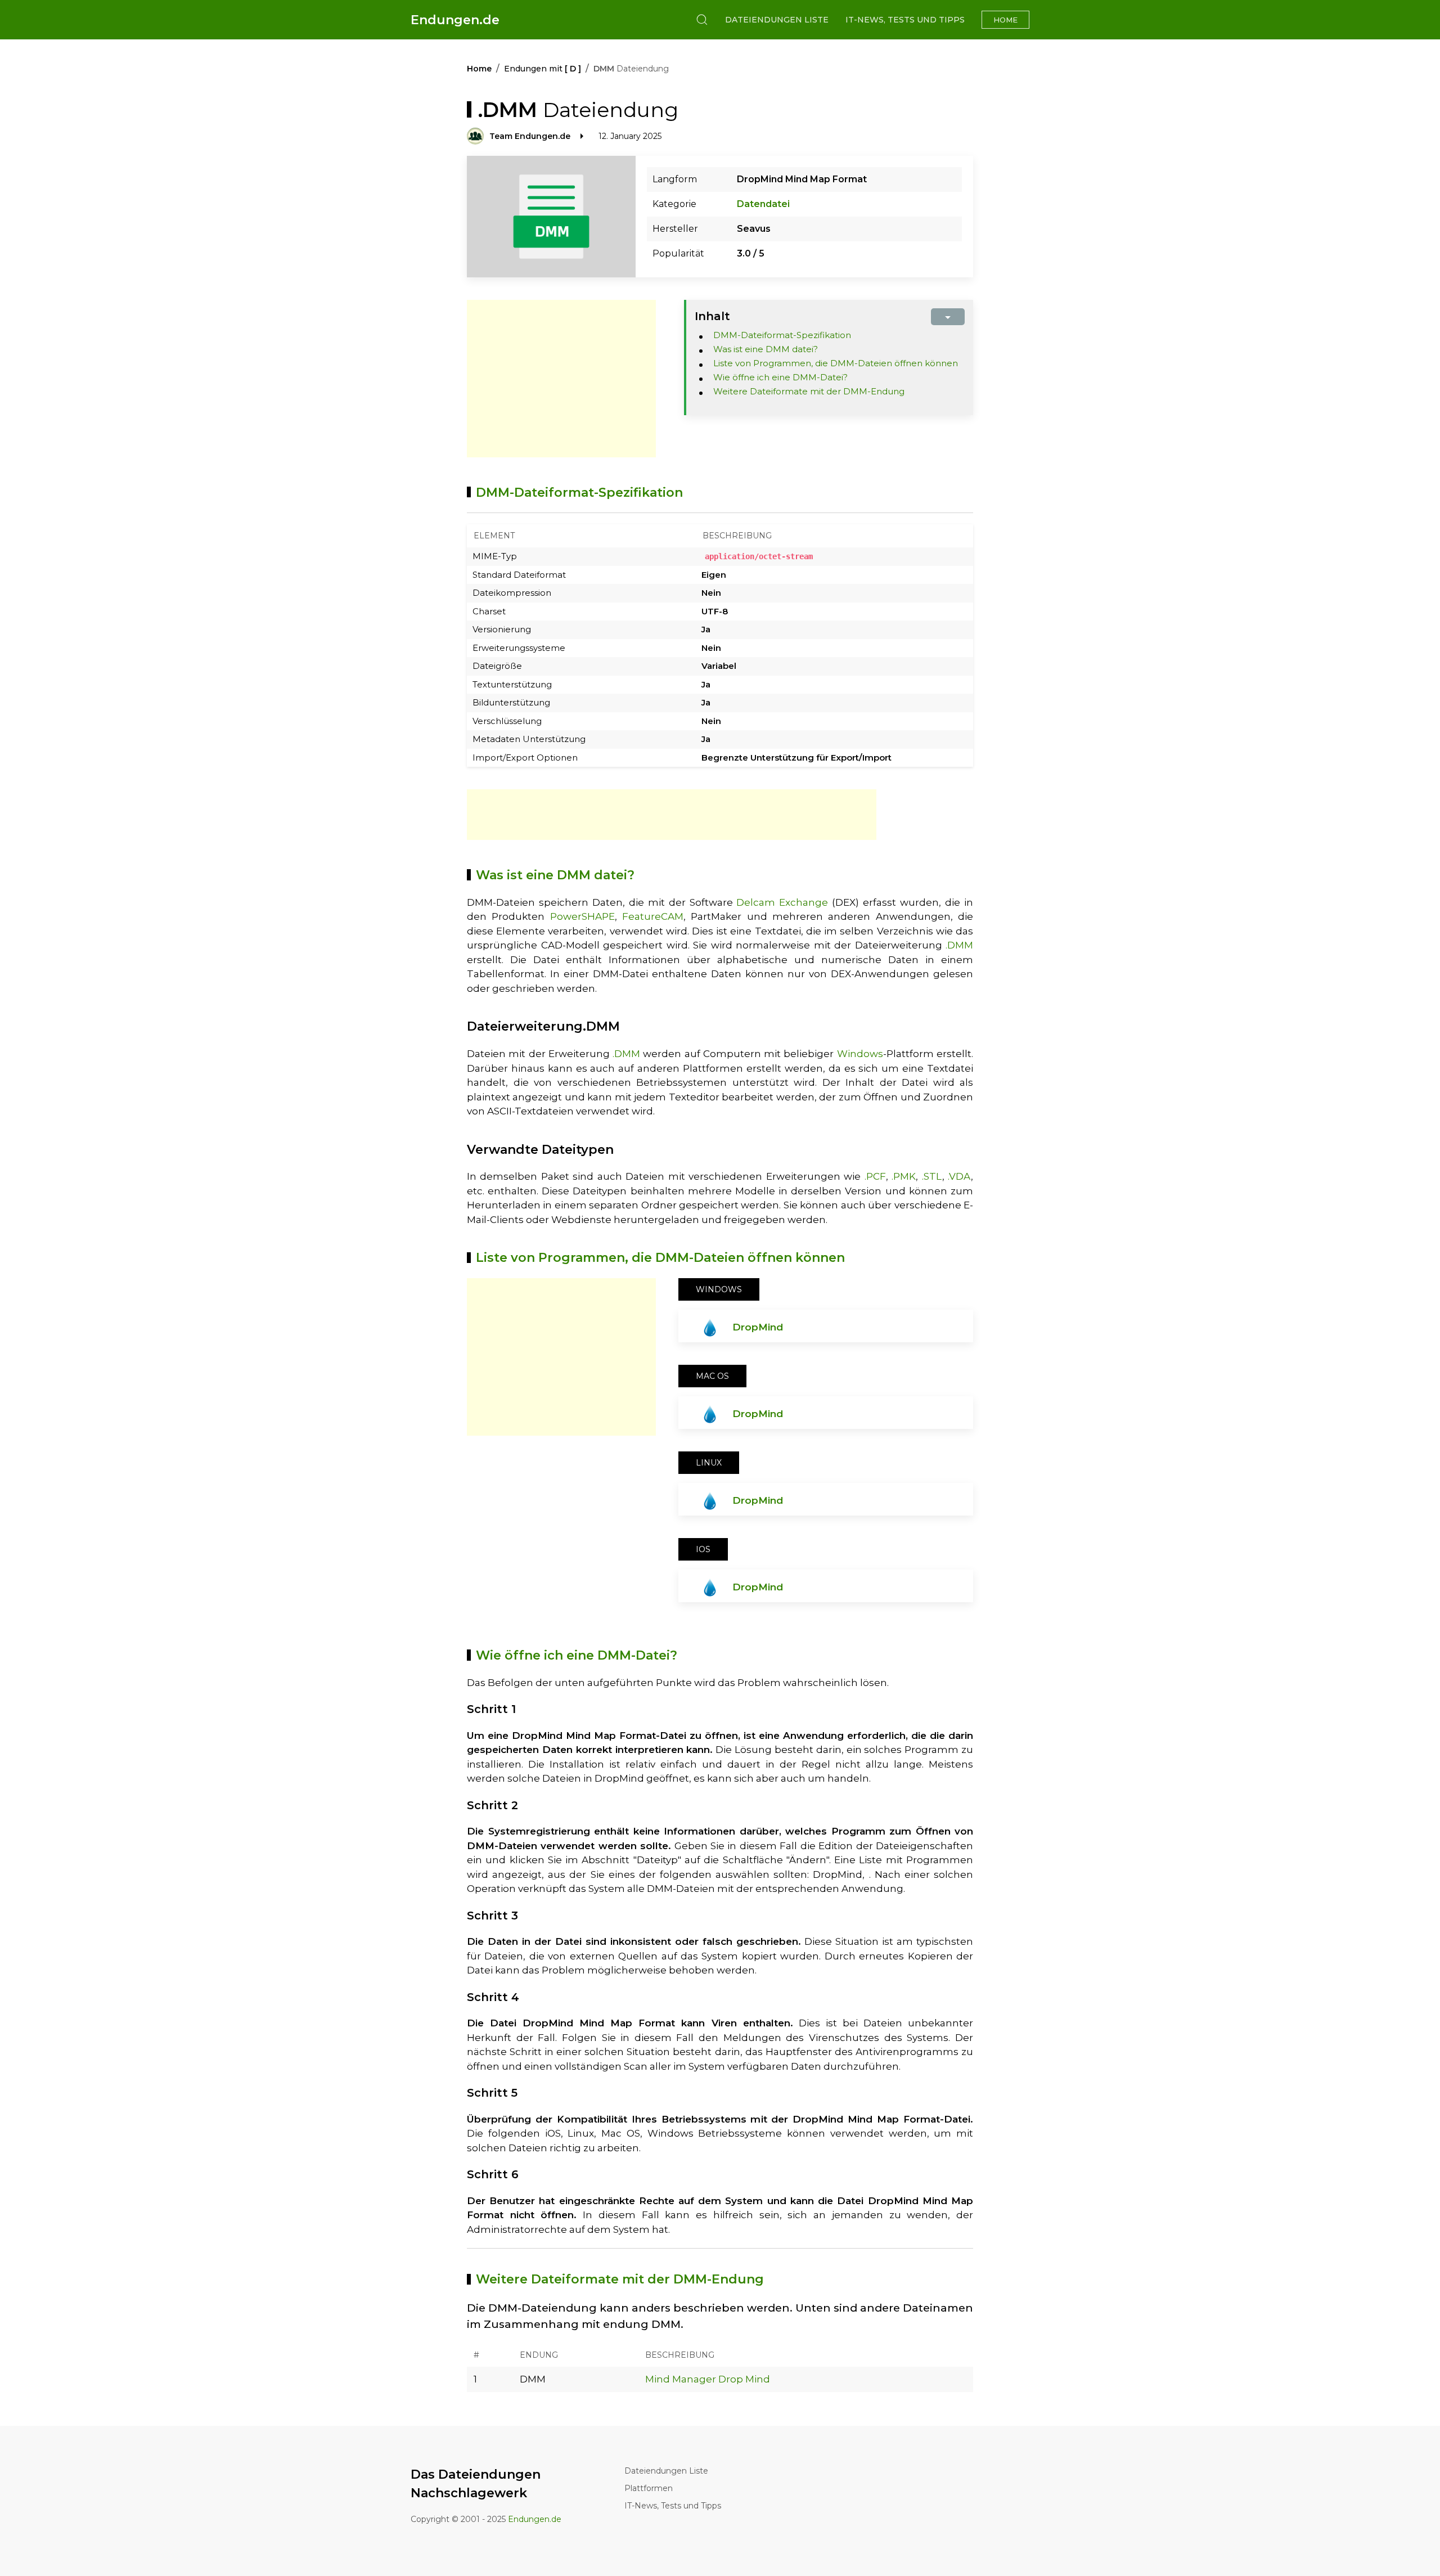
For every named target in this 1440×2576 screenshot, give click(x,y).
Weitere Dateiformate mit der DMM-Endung (809, 391)
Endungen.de (455, 20)
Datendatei (763, 204)
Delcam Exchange (782, 902)
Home (1005, 20)
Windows (860, 1054)
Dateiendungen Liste (777, 20)
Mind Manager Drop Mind (708, 2379)
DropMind (758, 1327)
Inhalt (712, 316)
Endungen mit (543, 69)
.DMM (959, 945)
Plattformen (649, 2488)
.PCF (875, 1176)
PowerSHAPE (582, 916)
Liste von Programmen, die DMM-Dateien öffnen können (836, 363)
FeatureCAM (653, 916)
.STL (932, 1176)
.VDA (959, 1176)
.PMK (904, 1176)
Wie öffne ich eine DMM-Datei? (780, 377)
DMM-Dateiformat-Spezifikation (782, 335)
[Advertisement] (561, 379)
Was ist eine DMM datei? (766, 349)
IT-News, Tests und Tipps (905, 20)
